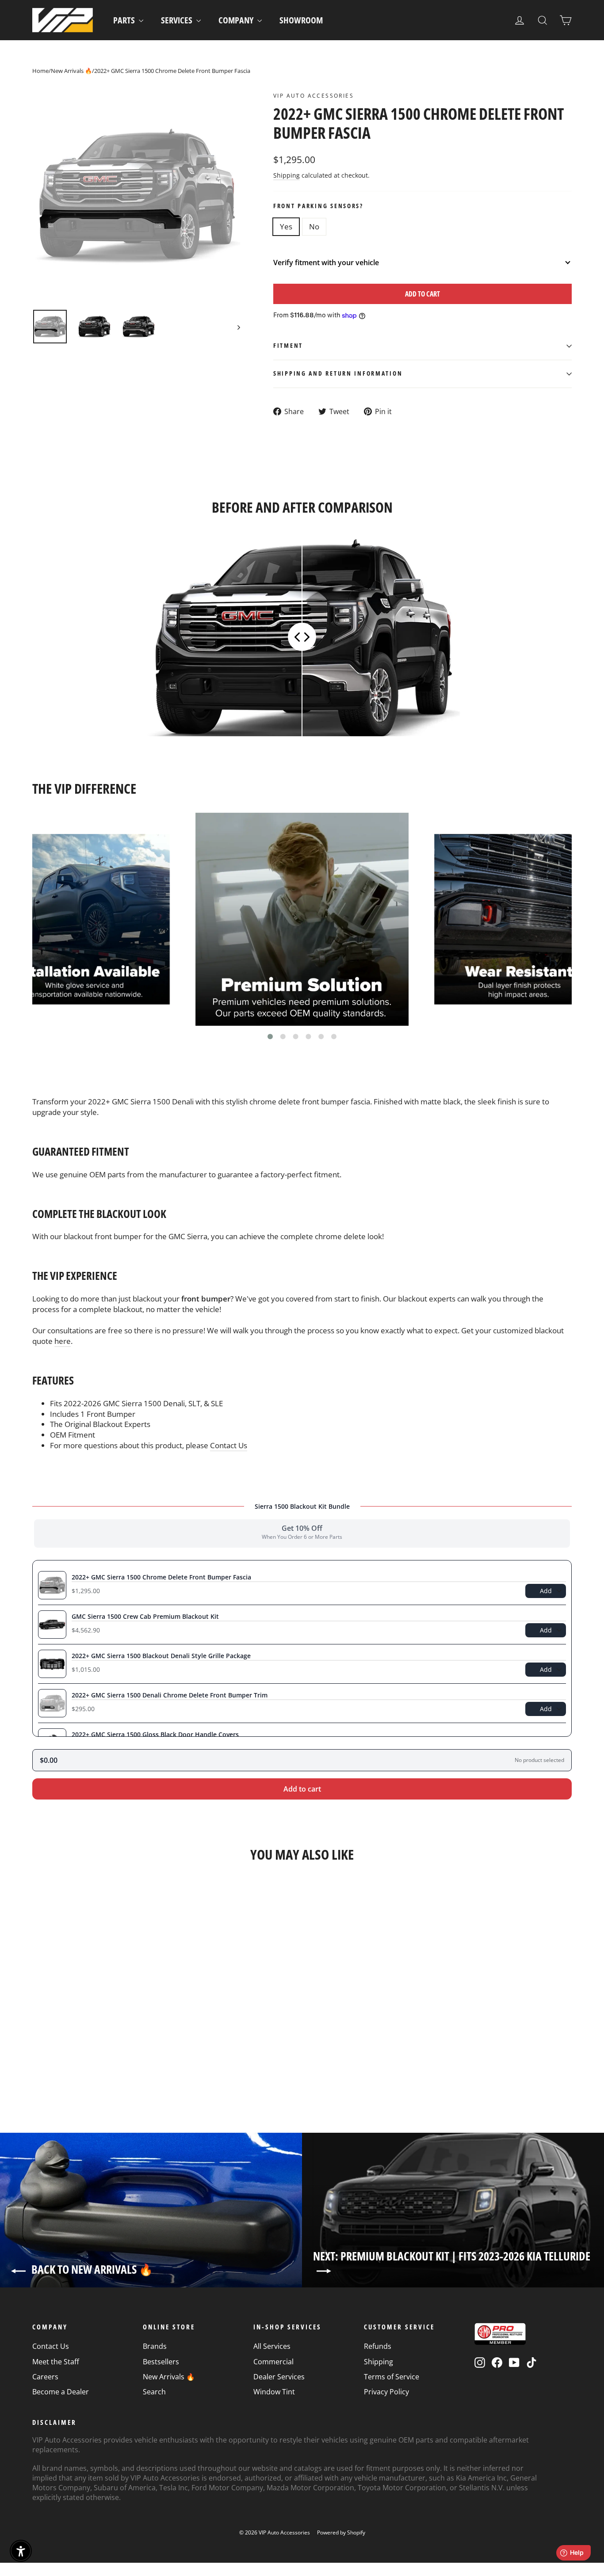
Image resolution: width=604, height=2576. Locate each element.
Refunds (378, 2346)
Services (178, 20)
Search (154, 2392)
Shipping (287, 175)
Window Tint (274, 2392)
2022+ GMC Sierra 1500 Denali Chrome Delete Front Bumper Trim (170, 1695)
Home (40, 71)
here (63, 1341)
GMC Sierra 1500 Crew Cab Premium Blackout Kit (145, 1616)
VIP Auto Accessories (313, 96)
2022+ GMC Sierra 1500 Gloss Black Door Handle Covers (155, 1734)
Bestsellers (161, 2362)
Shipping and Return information (338, 373)
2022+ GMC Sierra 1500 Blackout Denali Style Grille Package (161, 1656)
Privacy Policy (386, 2392)
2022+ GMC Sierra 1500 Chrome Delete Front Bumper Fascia (161, 1577)
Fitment (288, 345)
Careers (45, 2377)
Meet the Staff (56, 2362)
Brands (155, 2346)
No (314, 226)
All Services (272, 2346)
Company (237, 20)
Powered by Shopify (341, 2532)
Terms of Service (392, 2377)
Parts (125, 20)
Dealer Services (279, 2377)
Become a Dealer (61, 2392)
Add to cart (302, 1789)
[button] (270, 1036)
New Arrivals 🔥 (71, 71)
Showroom (301, 20)
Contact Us (229, 1445)
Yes (286, 226)
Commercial (273, 2362)
